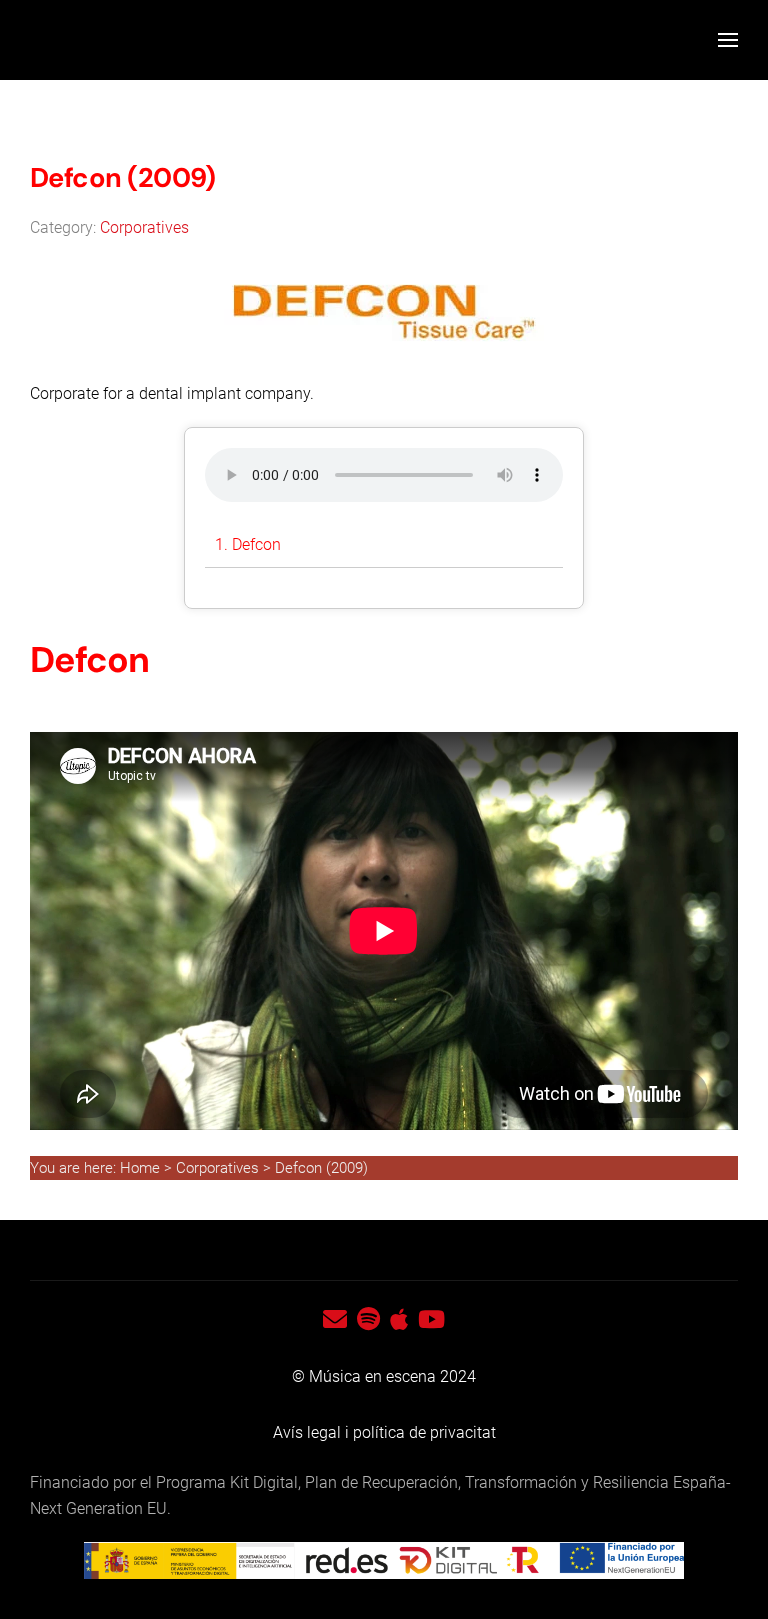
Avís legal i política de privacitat (384, 1432)
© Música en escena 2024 (384, 1376)
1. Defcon (248, 544)
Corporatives (144, 227)
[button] (728, 40)
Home (142, 1168)
